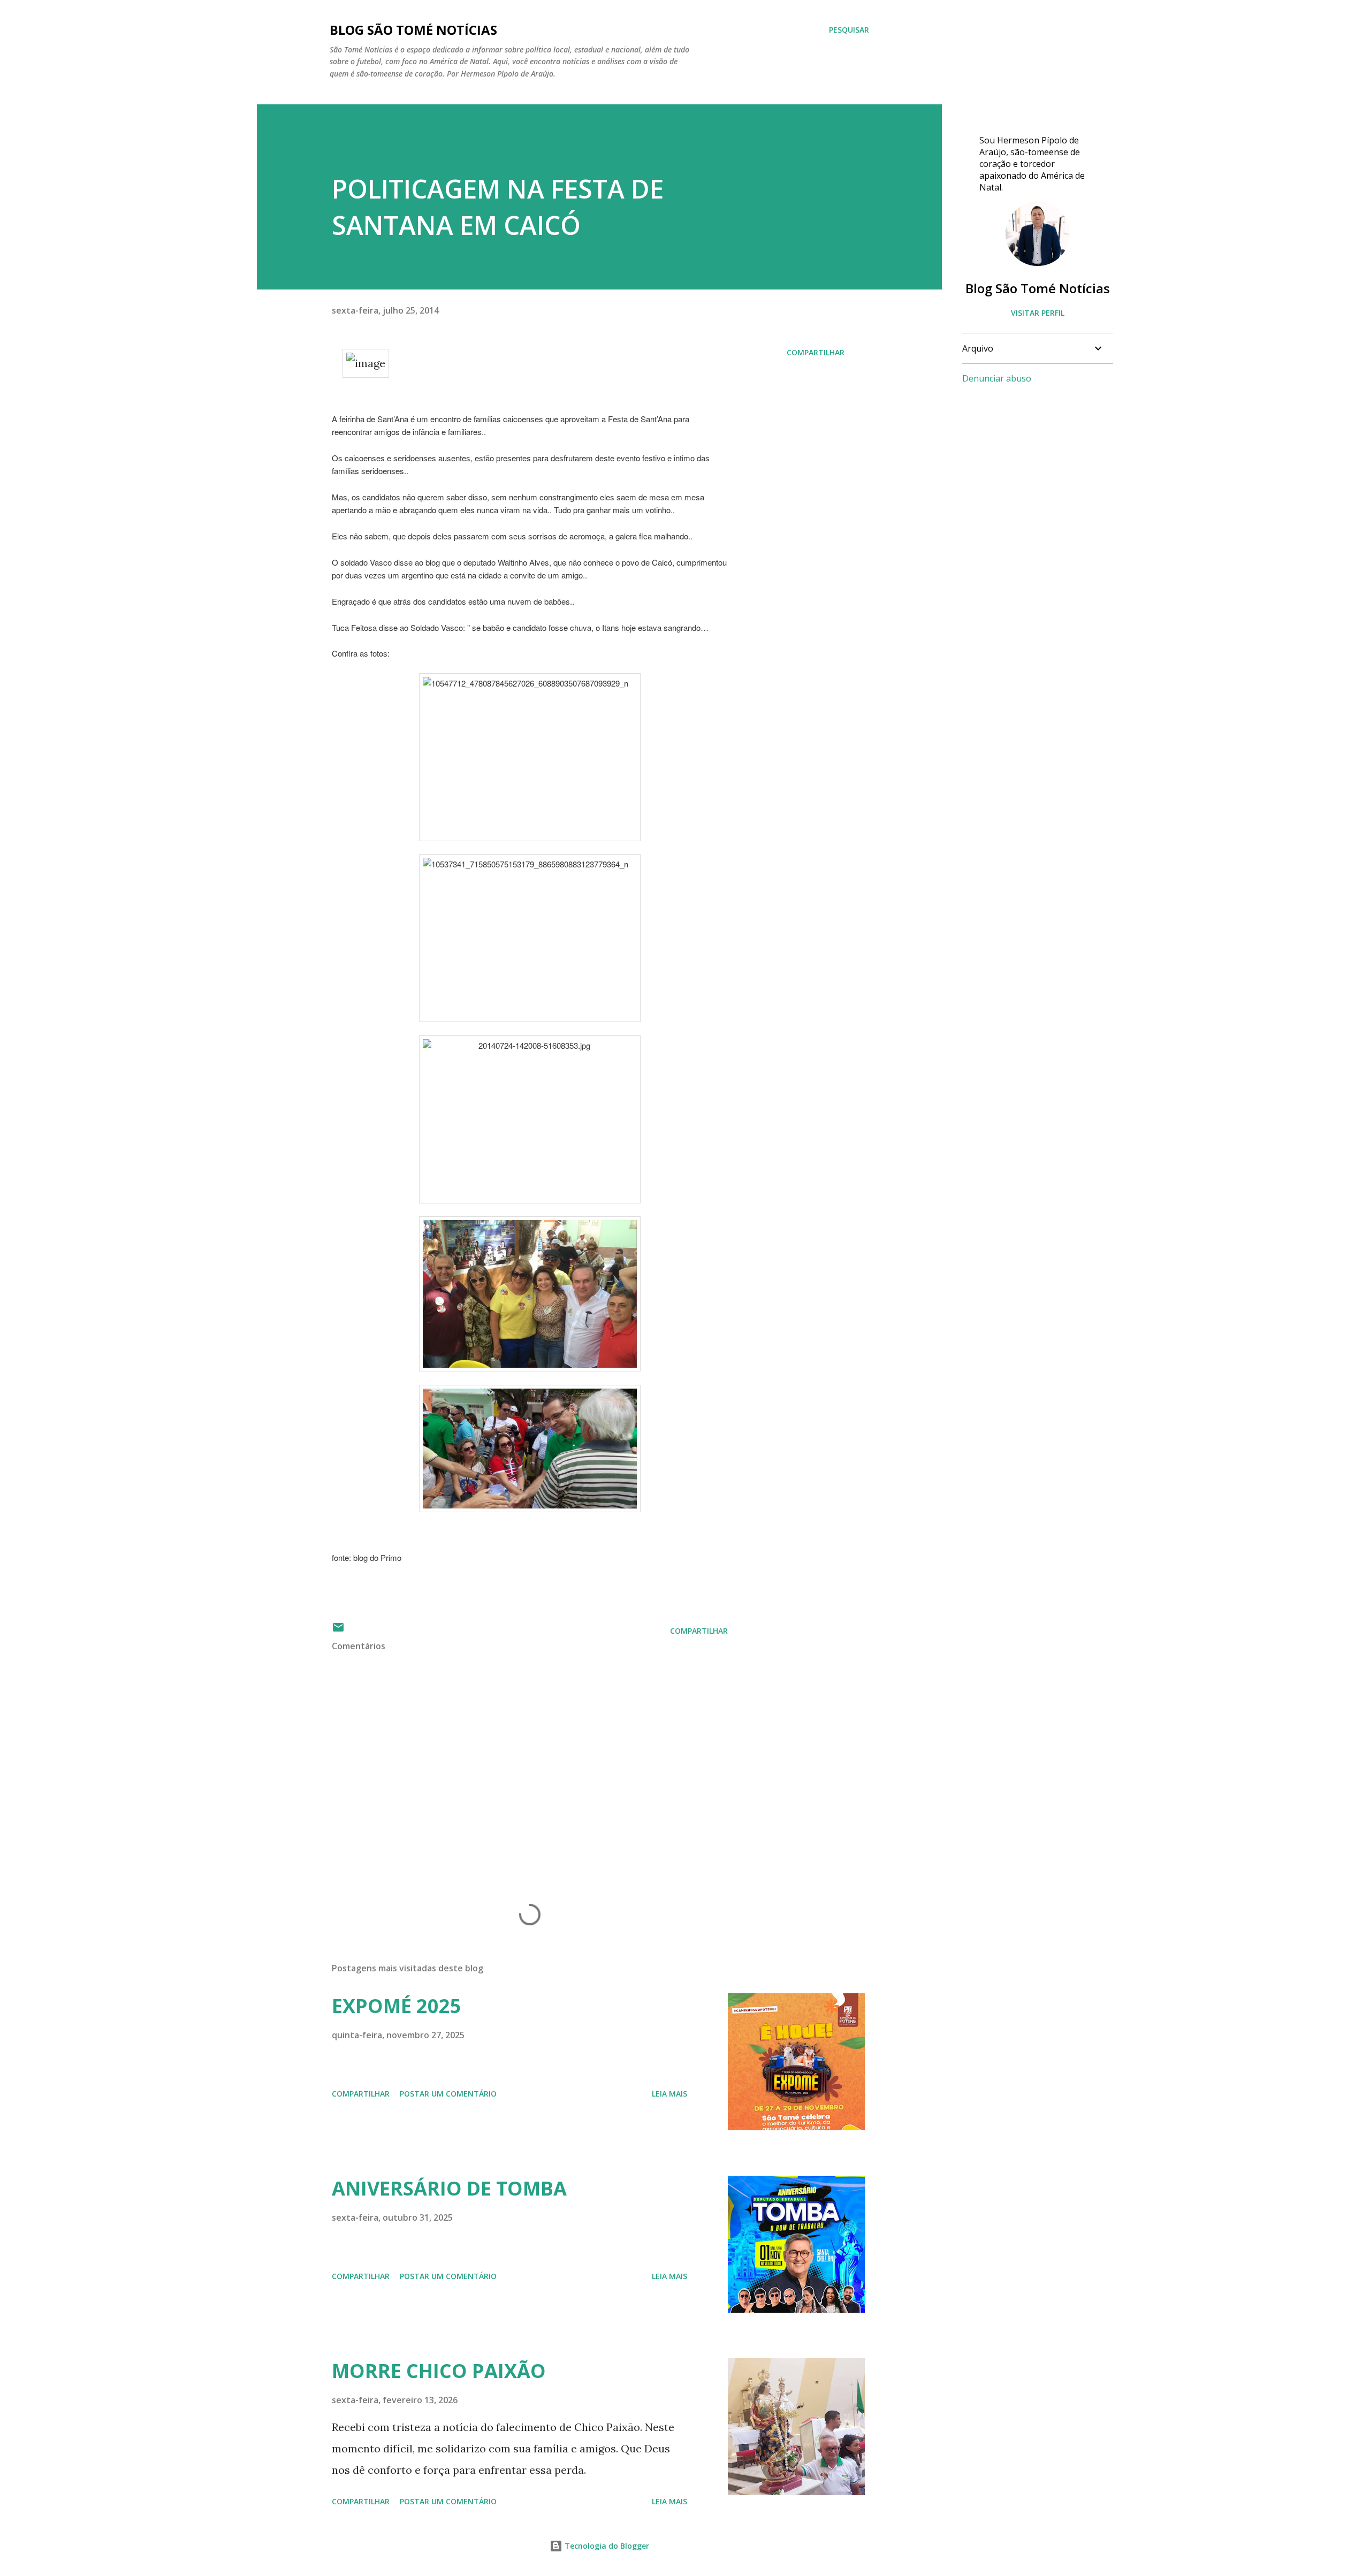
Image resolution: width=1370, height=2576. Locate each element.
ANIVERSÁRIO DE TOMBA (449, 2188)
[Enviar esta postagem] (338, 1631)
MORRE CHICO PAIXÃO (439, 2371)
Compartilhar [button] (816, 352)
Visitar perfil (1038, 313)
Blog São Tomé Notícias (1038, 288)
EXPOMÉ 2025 (397, 2006)
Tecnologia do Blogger (606, 2546)
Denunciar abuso (997, 378)
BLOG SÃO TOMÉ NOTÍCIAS (413, 30)
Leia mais (669, 2094)
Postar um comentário (448, 2094)
